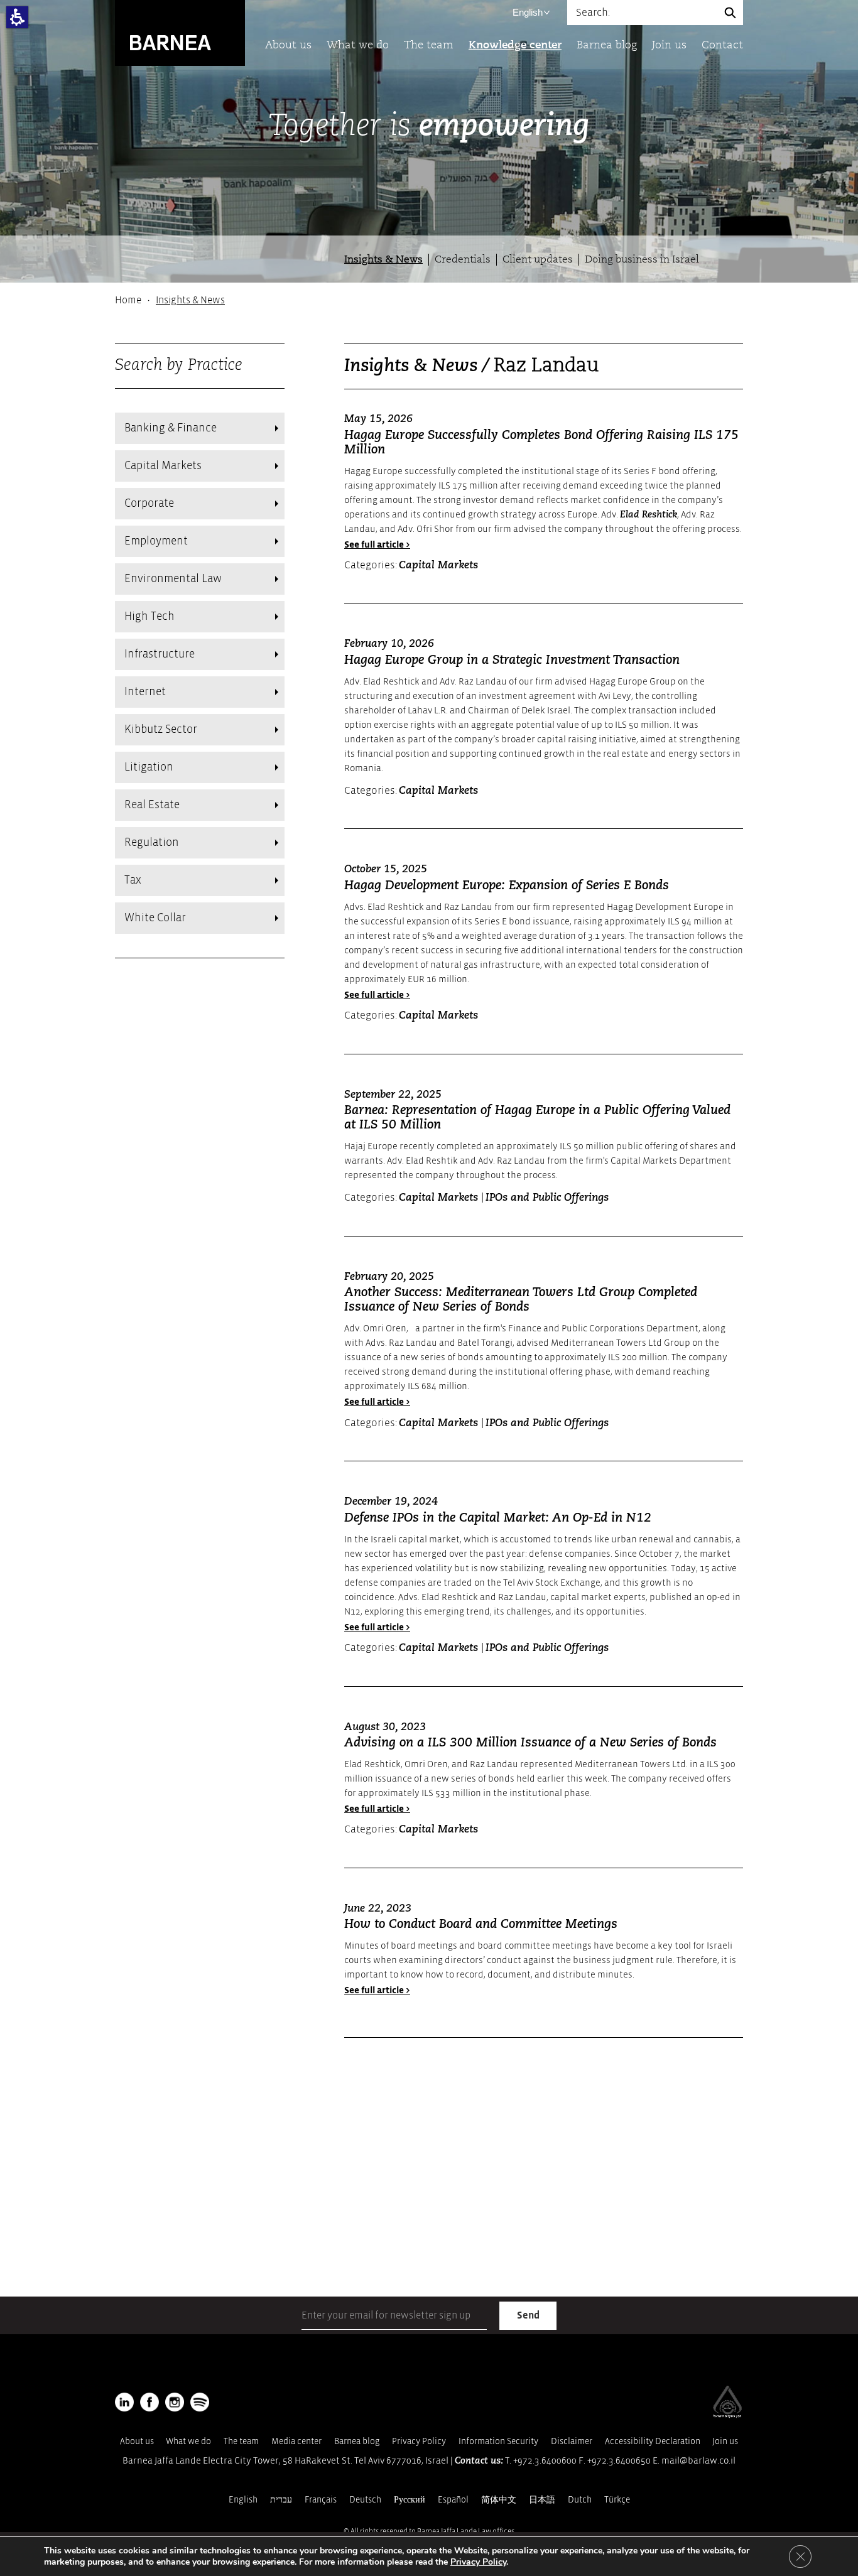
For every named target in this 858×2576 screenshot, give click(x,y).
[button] (17, 17)
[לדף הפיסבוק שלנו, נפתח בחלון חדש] (149, 2402)
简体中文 (499, 2500)
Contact (722, 46)
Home (128, 300)
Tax (133, 880)
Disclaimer (572, 2441)
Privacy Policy (419, 2441)
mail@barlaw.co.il (698, 2461)
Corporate (149, 503)
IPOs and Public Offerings (547, 1198)
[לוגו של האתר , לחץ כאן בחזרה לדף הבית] (180, 32)
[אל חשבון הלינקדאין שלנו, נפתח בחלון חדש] (124, 2402)
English (528, 12)
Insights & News (383, 260)
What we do (358, 46)
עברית (281, 2500)
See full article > (377, 545)
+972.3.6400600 (545, 2461)
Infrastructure (160, 654)
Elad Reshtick (649, 515)
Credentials (463, 260)
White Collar (155, 918)
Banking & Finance (171, 428)
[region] (429, 300)
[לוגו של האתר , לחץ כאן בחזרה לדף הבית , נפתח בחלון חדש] (200, 2402)
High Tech (149, 616)
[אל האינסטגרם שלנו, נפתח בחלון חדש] (175, 2402)
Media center (296, 2441)
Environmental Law (173, 579)
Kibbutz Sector (161, 729)
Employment (156, 541)
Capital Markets (163, 466)
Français (321, 2500)
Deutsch (365, 2500)
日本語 (542, 2500)
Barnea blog (607, 46)
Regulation (152, 842)
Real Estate (152, 805)
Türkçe (617, 2500)
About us (288, 46)
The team (429, 46)
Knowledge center (515, 46)
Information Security (498, 2441)
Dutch (580, 2500)
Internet (145, 692)
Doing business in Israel (642, 260)
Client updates (538, 260)
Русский (410, 2500)
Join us (669, 46)
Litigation (149, 767)
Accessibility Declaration (653, 2441)
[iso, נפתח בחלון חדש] (727, 2415)
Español (453, 2500)
